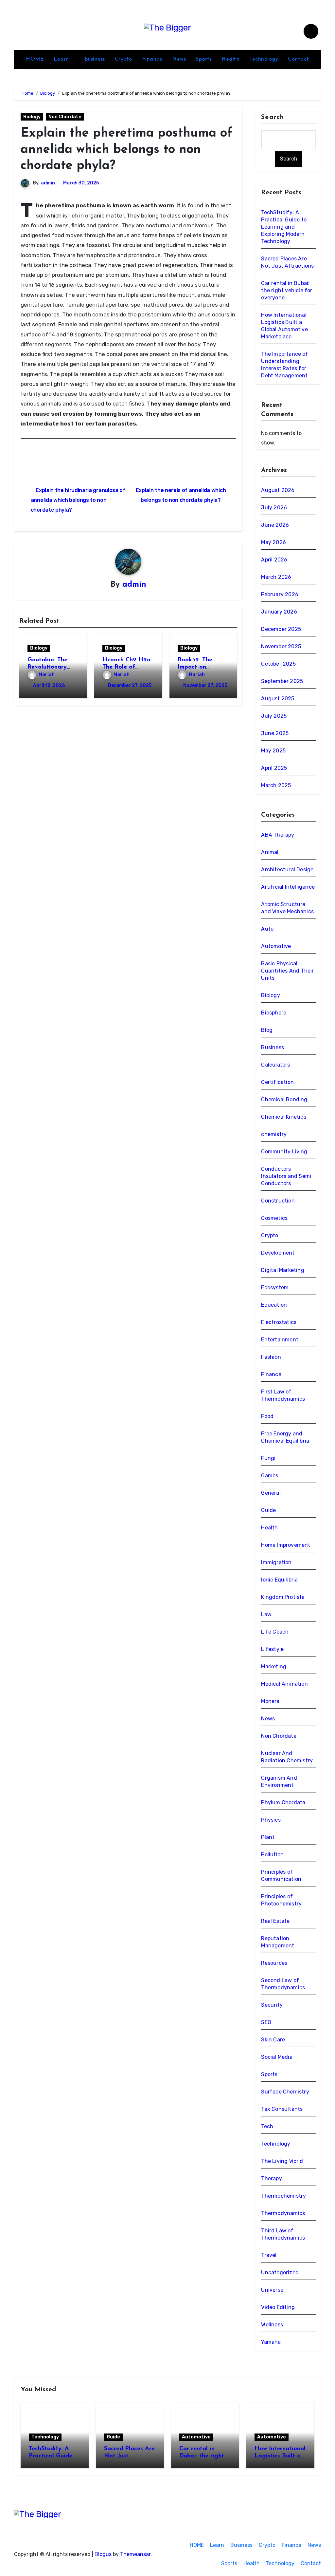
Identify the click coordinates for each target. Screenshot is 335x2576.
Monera (270, 1701)
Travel (269, 2255)
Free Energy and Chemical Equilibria (285, 1437)
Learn (62, 59)
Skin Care (273, 2040)
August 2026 (278, 490)
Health (230, 59)
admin (48, 183)
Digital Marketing (282, 1270)
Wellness (272, 2325)
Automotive (276, 946)
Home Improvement (286, 1545)
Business (95, 59)
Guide (268, 1510)
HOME (35, 59)
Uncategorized (280, 2273)
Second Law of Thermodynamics (283, 1984)
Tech (267, 2126)
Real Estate (275, 1921)
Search (273, 117)
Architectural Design (287, 870)
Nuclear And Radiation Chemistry (287, 1757)
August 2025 (278, 699)
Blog (267, 1030)
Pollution (272, 1855)
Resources (274, 1963)
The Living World (282, 2161)
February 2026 (280, 594)
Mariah (47, 675)
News (179, 59)
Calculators (275, 1065)
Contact (299, 59)
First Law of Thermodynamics (283, 1395)
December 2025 (281, 629)
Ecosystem (275, 1288)
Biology (32, 117)
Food (267, 1416)
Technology (264, 59)
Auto (267, 929)
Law (266, 1614)
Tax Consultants (282, 2109)
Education (274, 1305)
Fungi (268, 1458)
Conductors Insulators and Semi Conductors (286, 1176)
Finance (152, 59)
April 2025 (274, 768)
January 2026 (279, 612)
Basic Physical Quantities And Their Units (287, 971)
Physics (271, 1820)
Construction (278, 1201)
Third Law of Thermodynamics (283, 2234)
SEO (266, 2022)
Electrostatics (279, 1322)
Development (278, 1253)
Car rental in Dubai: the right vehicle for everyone (287, 290)
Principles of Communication (281, 1875)
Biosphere (274, 1013)
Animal (270, 852)
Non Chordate (65, 117)
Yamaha (271, 2342)
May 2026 (273, 542)
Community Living (284, 1152)
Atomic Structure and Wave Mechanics (287, 908)
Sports (204, 59)
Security (272, 2005)
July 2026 (274, 508)
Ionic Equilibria (279, 1580)
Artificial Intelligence (288, 887)
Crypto (123, 59)
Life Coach (275, 1632)
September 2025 (282, 681)
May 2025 (273, 751)
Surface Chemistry (285, 2092)
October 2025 (278, 664)
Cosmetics (274, 1218)
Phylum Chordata (283, 1802)
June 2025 (275, 733)
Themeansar (135, 2554)
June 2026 (275, 525)
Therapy (271, 2178)
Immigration (276, 1562)
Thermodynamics (283, 2213)
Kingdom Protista (283, 1597)
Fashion (271, 1357)
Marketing (274, 1667)
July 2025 (274, 716)
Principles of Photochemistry (281, 1900)
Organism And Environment (279, 1781)
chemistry (274, 1134)
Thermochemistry (283, 2196)
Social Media (277, 2057)
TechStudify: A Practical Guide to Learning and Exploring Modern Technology (284, 227)
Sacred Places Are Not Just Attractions (129, 2456)
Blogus (103, 2554)
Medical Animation (284, 1684)
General (271, 1493)
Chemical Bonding (284, 1099)
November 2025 (281, 646)
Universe (272, 2290)
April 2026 (274, 560)
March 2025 (276, 785)
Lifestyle (272, 1649)
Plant (268, 1837)
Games (270, 1476)
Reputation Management (278, 1942)
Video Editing (278, 2307)
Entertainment (280, 1340)
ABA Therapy (278, 835)
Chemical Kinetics (283, 1117)
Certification (277, 1082)
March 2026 (276, 577)
